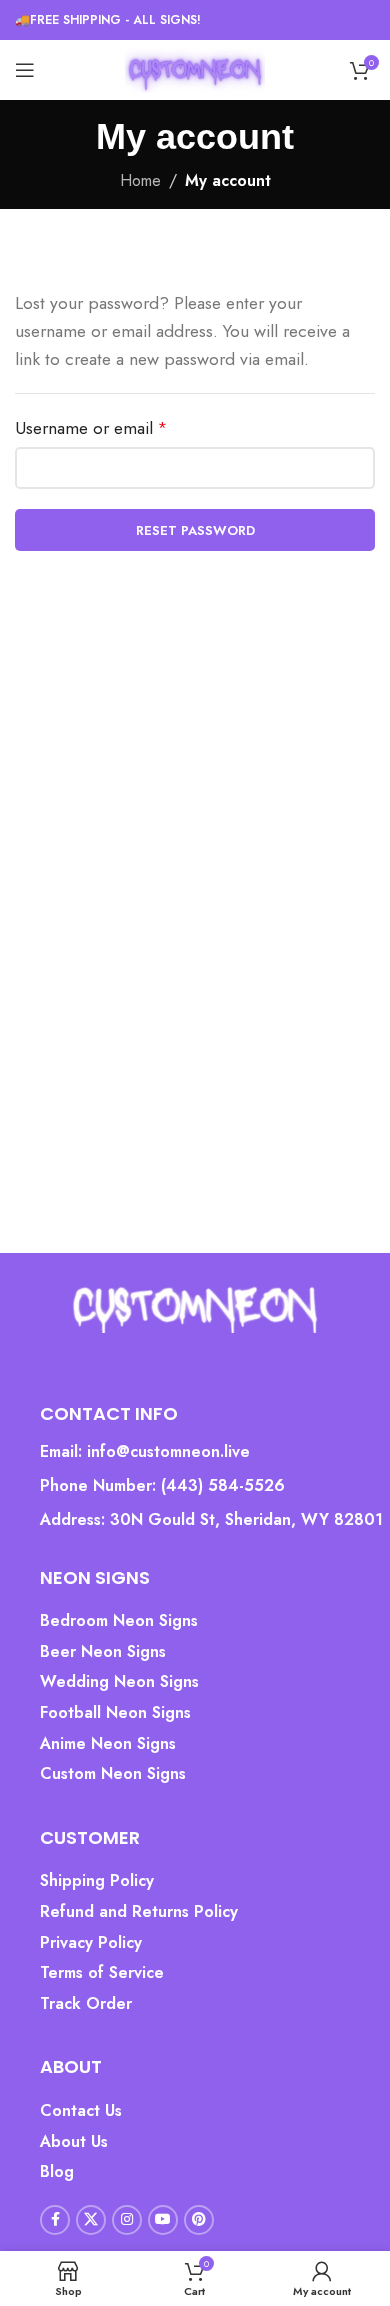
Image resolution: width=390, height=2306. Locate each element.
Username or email (91, 428)
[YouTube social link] (163, 2220)
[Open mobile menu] (25, 70)
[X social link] (91, 2220)
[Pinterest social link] (199, 2220)
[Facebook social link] (55, 2220)
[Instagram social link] (127, 2220)
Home (140, 180)
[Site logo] (195, 68)
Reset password (195, 530)
